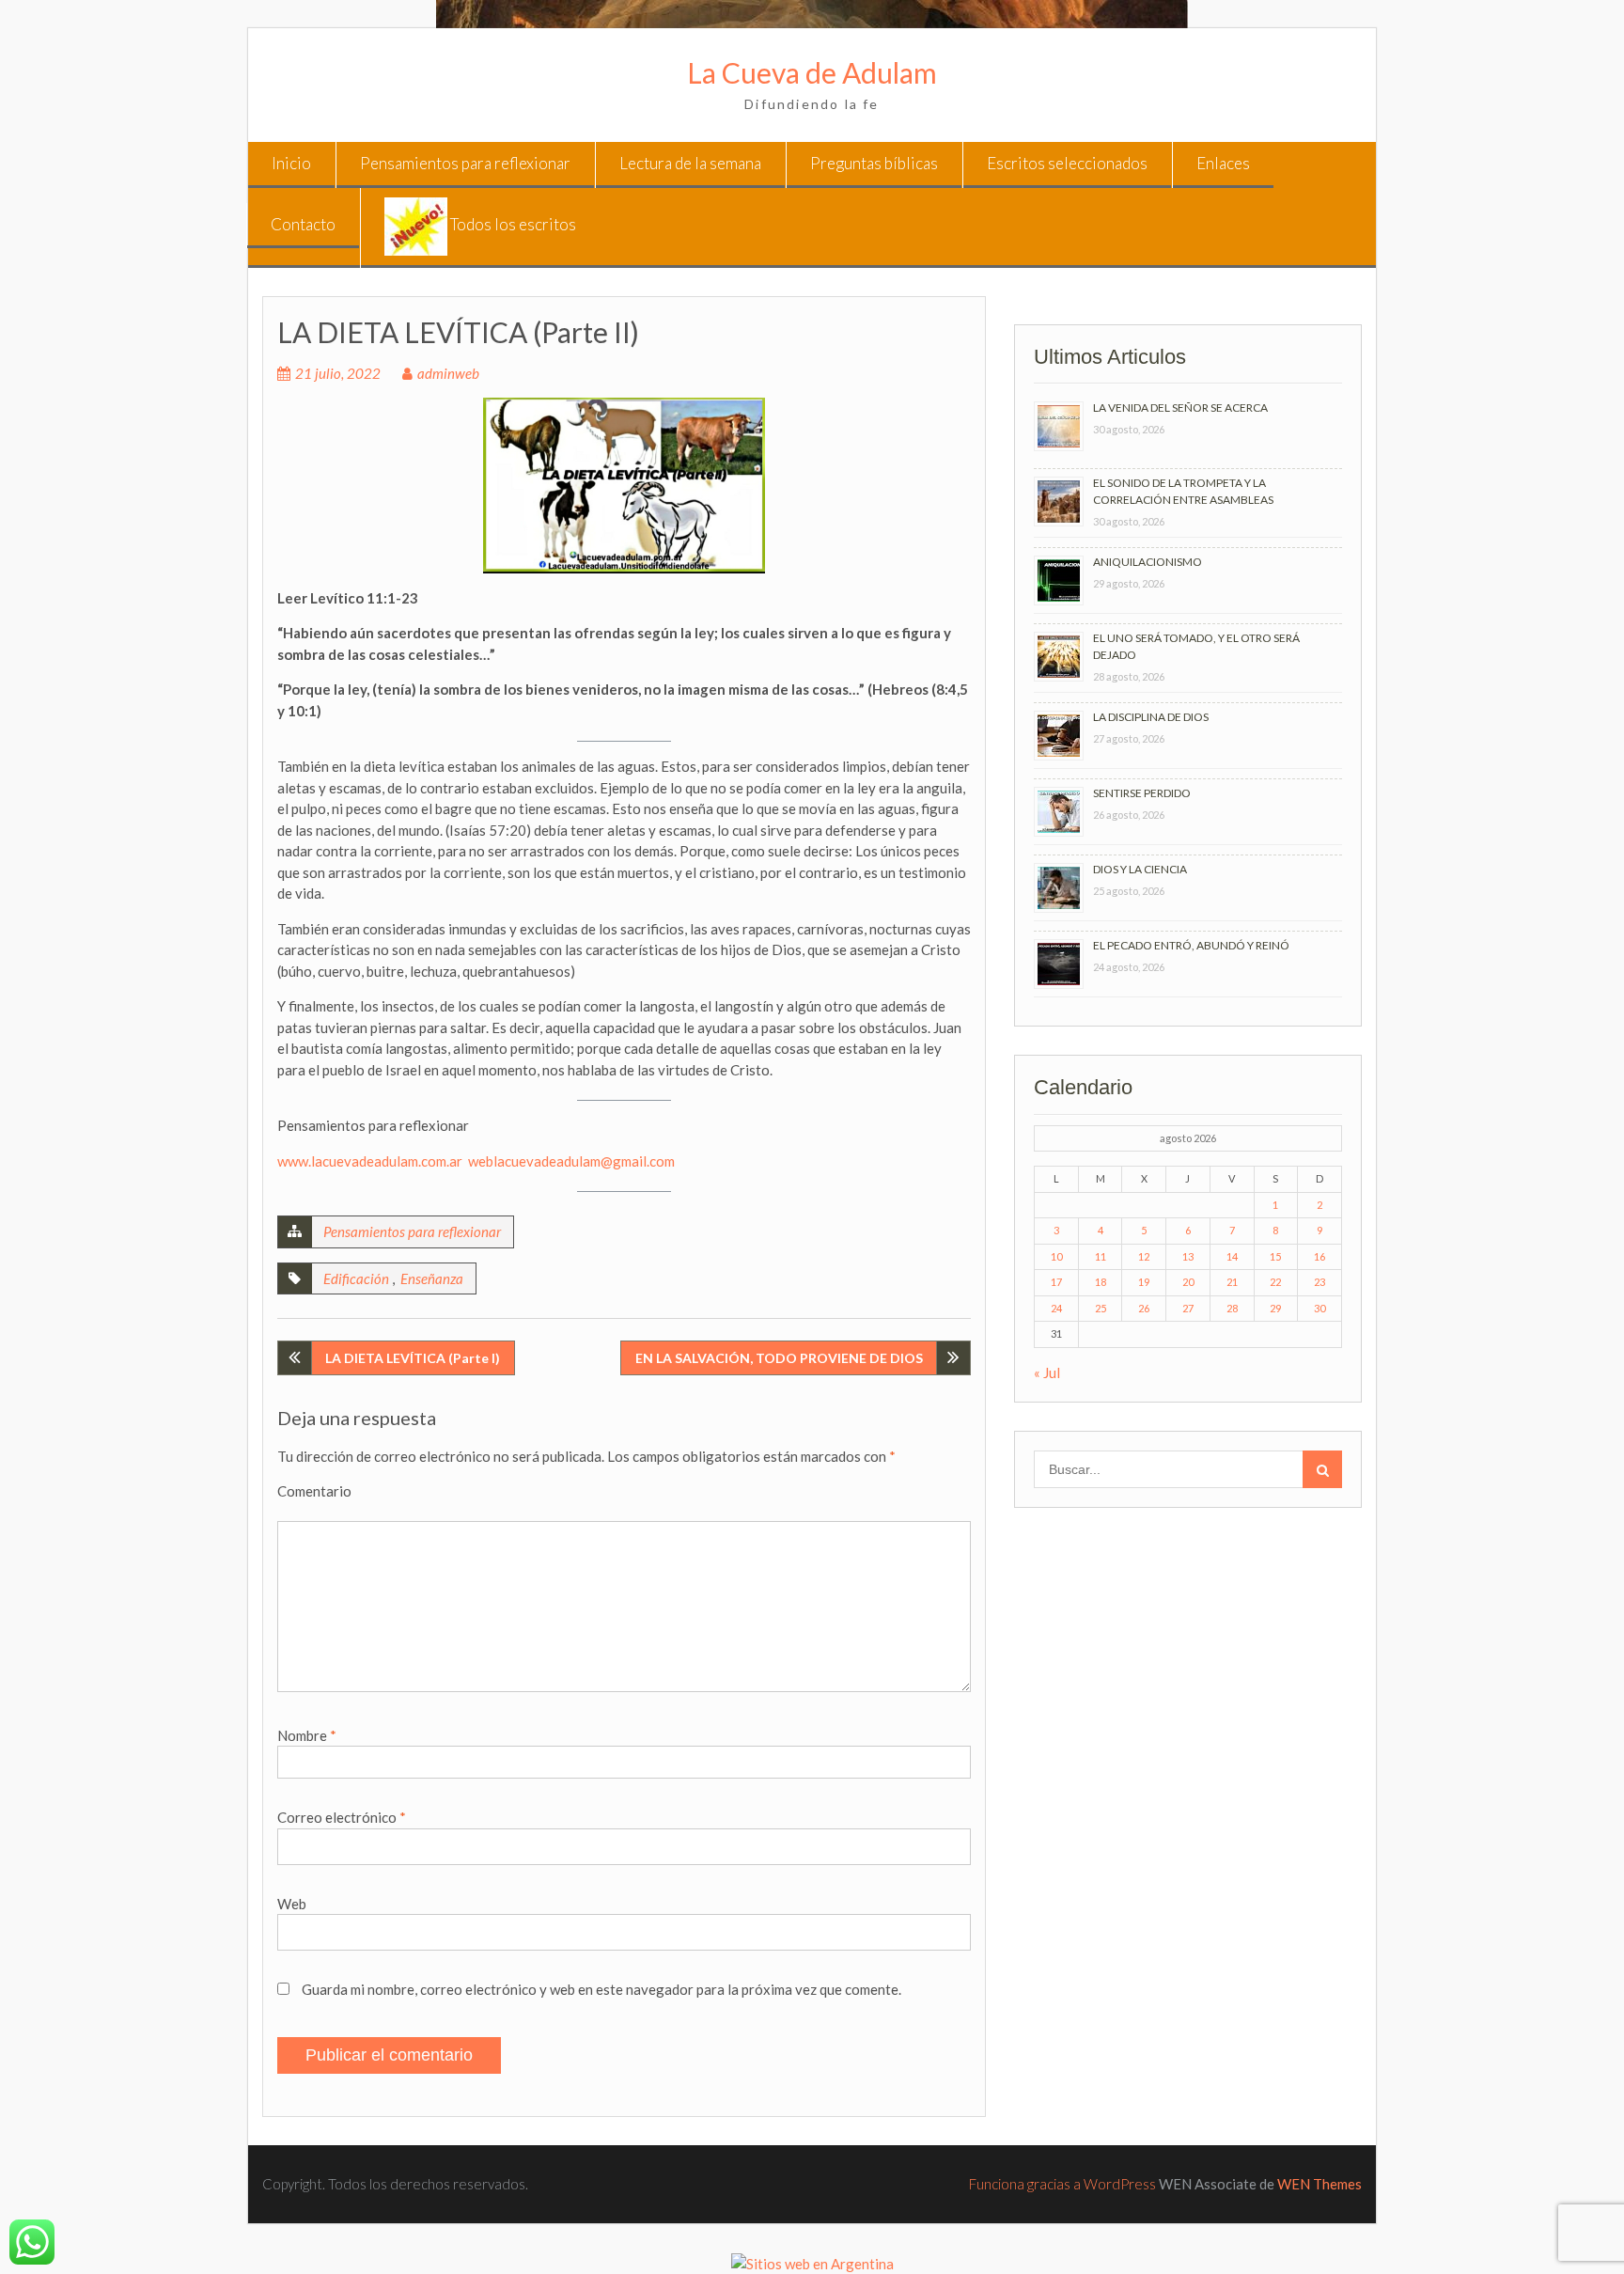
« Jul (1047, 1372)
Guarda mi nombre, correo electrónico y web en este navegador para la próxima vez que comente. (601, 1989)
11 (1101, 1256)
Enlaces (1223, 163)
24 (1056, 1308)
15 (1275, 1256)
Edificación (356, 1278)
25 (1101, 1308)
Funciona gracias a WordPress (1062, 2184)
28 (1232, 1308)
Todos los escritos (512, 224)
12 (1144, 1256)
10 (1056, 1256)
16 (1319, 1256)
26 (1144, 1308)
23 (1319, 1282)
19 (1144, 1282)
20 (1188, 1282)
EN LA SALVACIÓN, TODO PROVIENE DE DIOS (779, 1358)
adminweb (448, 373)
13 (1188, 1256)
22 (1275, 1282)
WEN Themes (1319, 2184)
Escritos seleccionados (1067, 163)
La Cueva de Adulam (812, 72)
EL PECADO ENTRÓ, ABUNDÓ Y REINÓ (1191, 945)
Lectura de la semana (690, 163)
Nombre (307, 1735)
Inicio (291, 163)
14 (1232, 1256)
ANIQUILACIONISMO (1148, 562)
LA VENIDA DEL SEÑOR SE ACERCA (1180, 408)
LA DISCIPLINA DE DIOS (1151, 717)
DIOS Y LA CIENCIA (1140, 869)
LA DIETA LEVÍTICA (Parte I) (413, 1358)
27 (1188, 1308)
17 (1056, 1282)
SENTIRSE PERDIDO (1142, 793)
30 (1319, 1308)
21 (1232, 1282)
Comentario (314, 1491)
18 (1101, 1282)
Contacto (303, 224)
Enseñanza (432, 1278)
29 (1275, 1308)
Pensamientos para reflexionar (465, 163)
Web (292, 1904)
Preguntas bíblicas (874, 163)
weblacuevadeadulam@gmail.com (571, 1161)
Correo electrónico (342, 1817)
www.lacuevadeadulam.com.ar (370, 1161)
